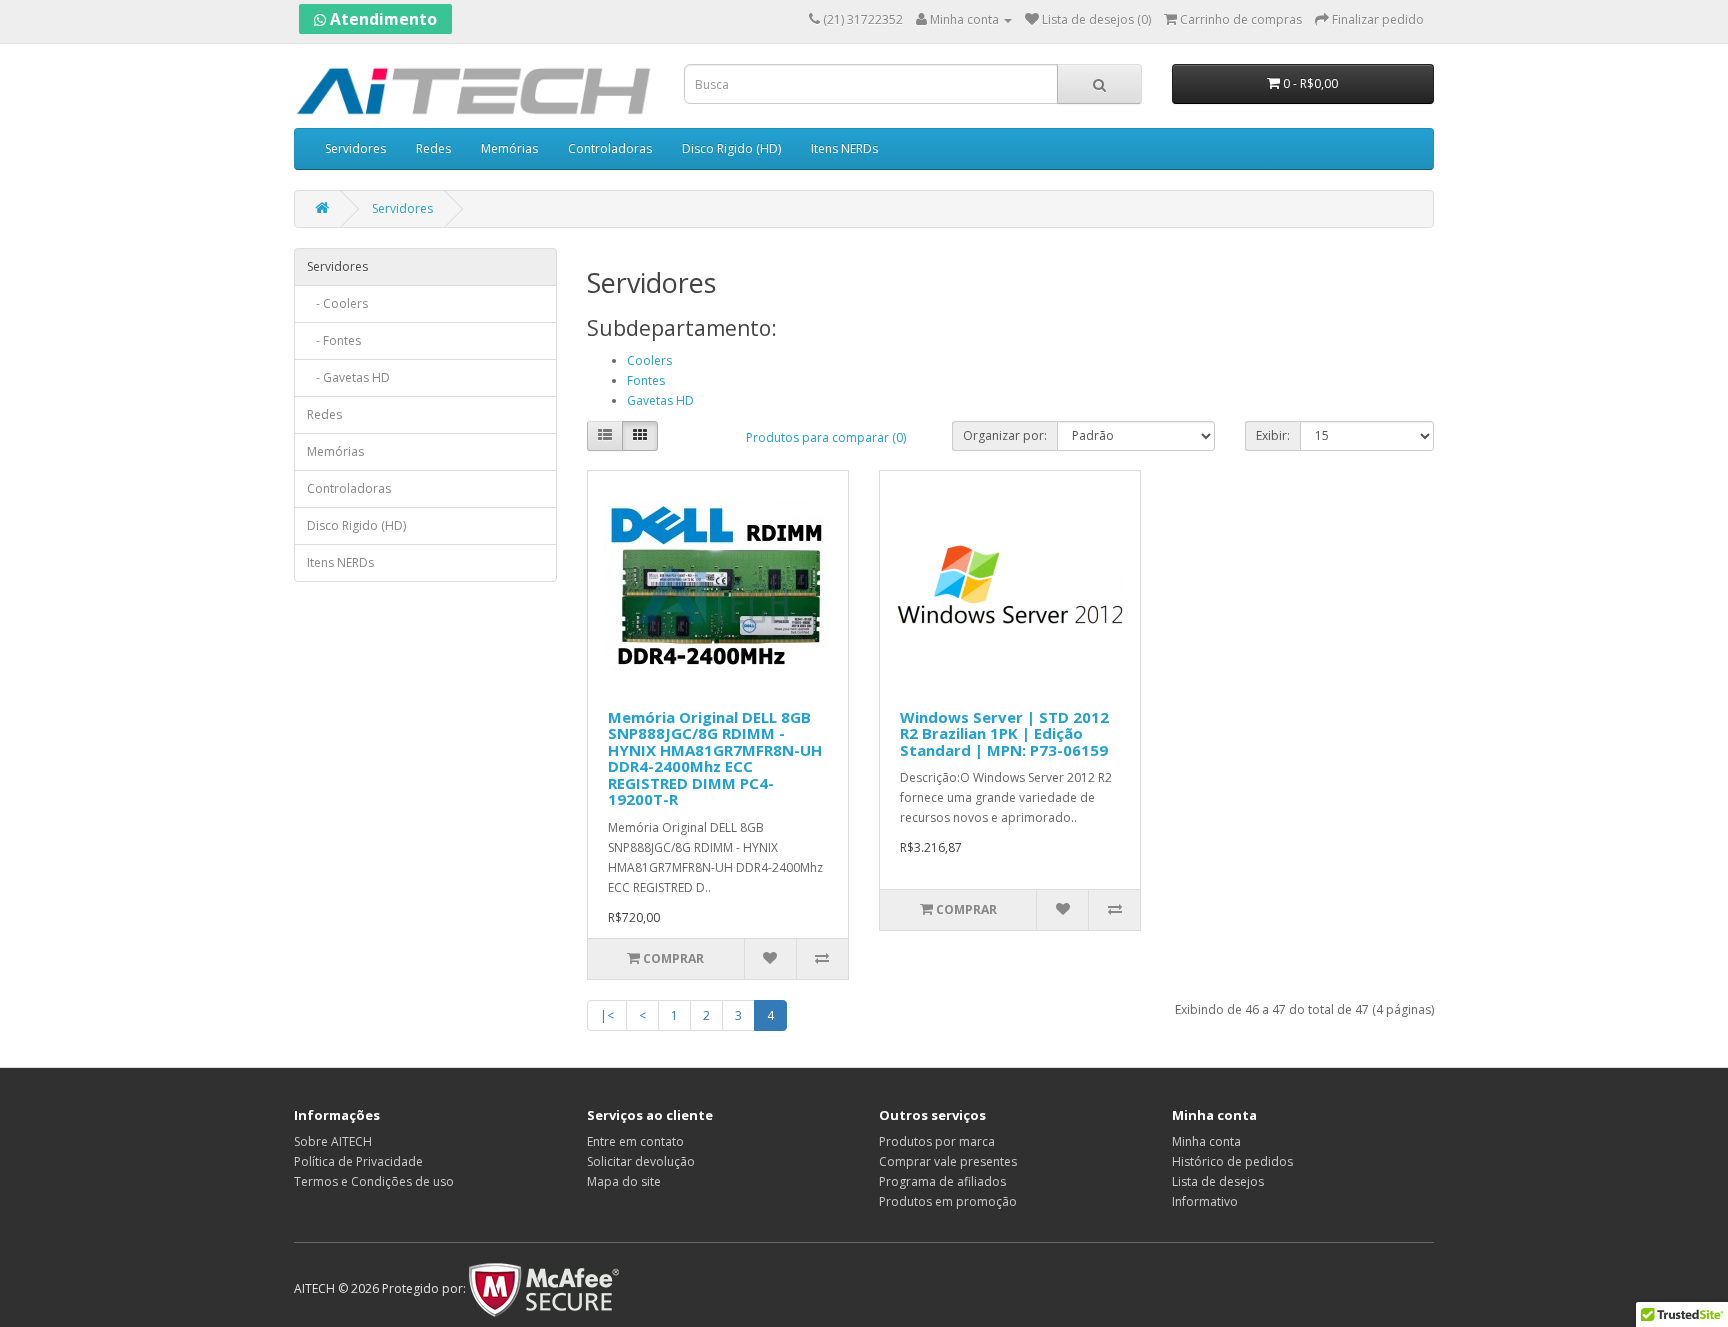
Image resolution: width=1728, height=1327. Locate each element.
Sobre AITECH (333, 1141)
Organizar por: (1005, 435)
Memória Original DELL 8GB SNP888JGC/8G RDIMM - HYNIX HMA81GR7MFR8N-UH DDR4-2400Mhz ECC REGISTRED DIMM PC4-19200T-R (715, 758)
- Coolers (337, 303)
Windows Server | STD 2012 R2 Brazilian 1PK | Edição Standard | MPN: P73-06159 (1004, 733)
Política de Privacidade (358, 1161)
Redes (433, 148)
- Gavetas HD (348, 377)
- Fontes (334, 340)
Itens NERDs (844, 148)
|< (607, 1015)
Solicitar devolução (641, 1161)
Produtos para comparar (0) (826, 437)
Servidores (355, 148)
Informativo (1205, 1201)
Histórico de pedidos (1232, 1161)
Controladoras (610, 148)
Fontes (646, 380)
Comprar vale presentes (948, 1161)
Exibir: (1273, 435)
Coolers (649, 360)
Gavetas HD (660, 400)
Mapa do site (624, 1181)
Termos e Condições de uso (374, 1181)
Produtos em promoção (948, 1201)
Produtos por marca (937, 1141)
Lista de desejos (1218, 1181)
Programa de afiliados (942, 1181)
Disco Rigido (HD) (731, 148)
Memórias (509, 148)
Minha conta (1206, 1141)
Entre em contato (635, 1141)
